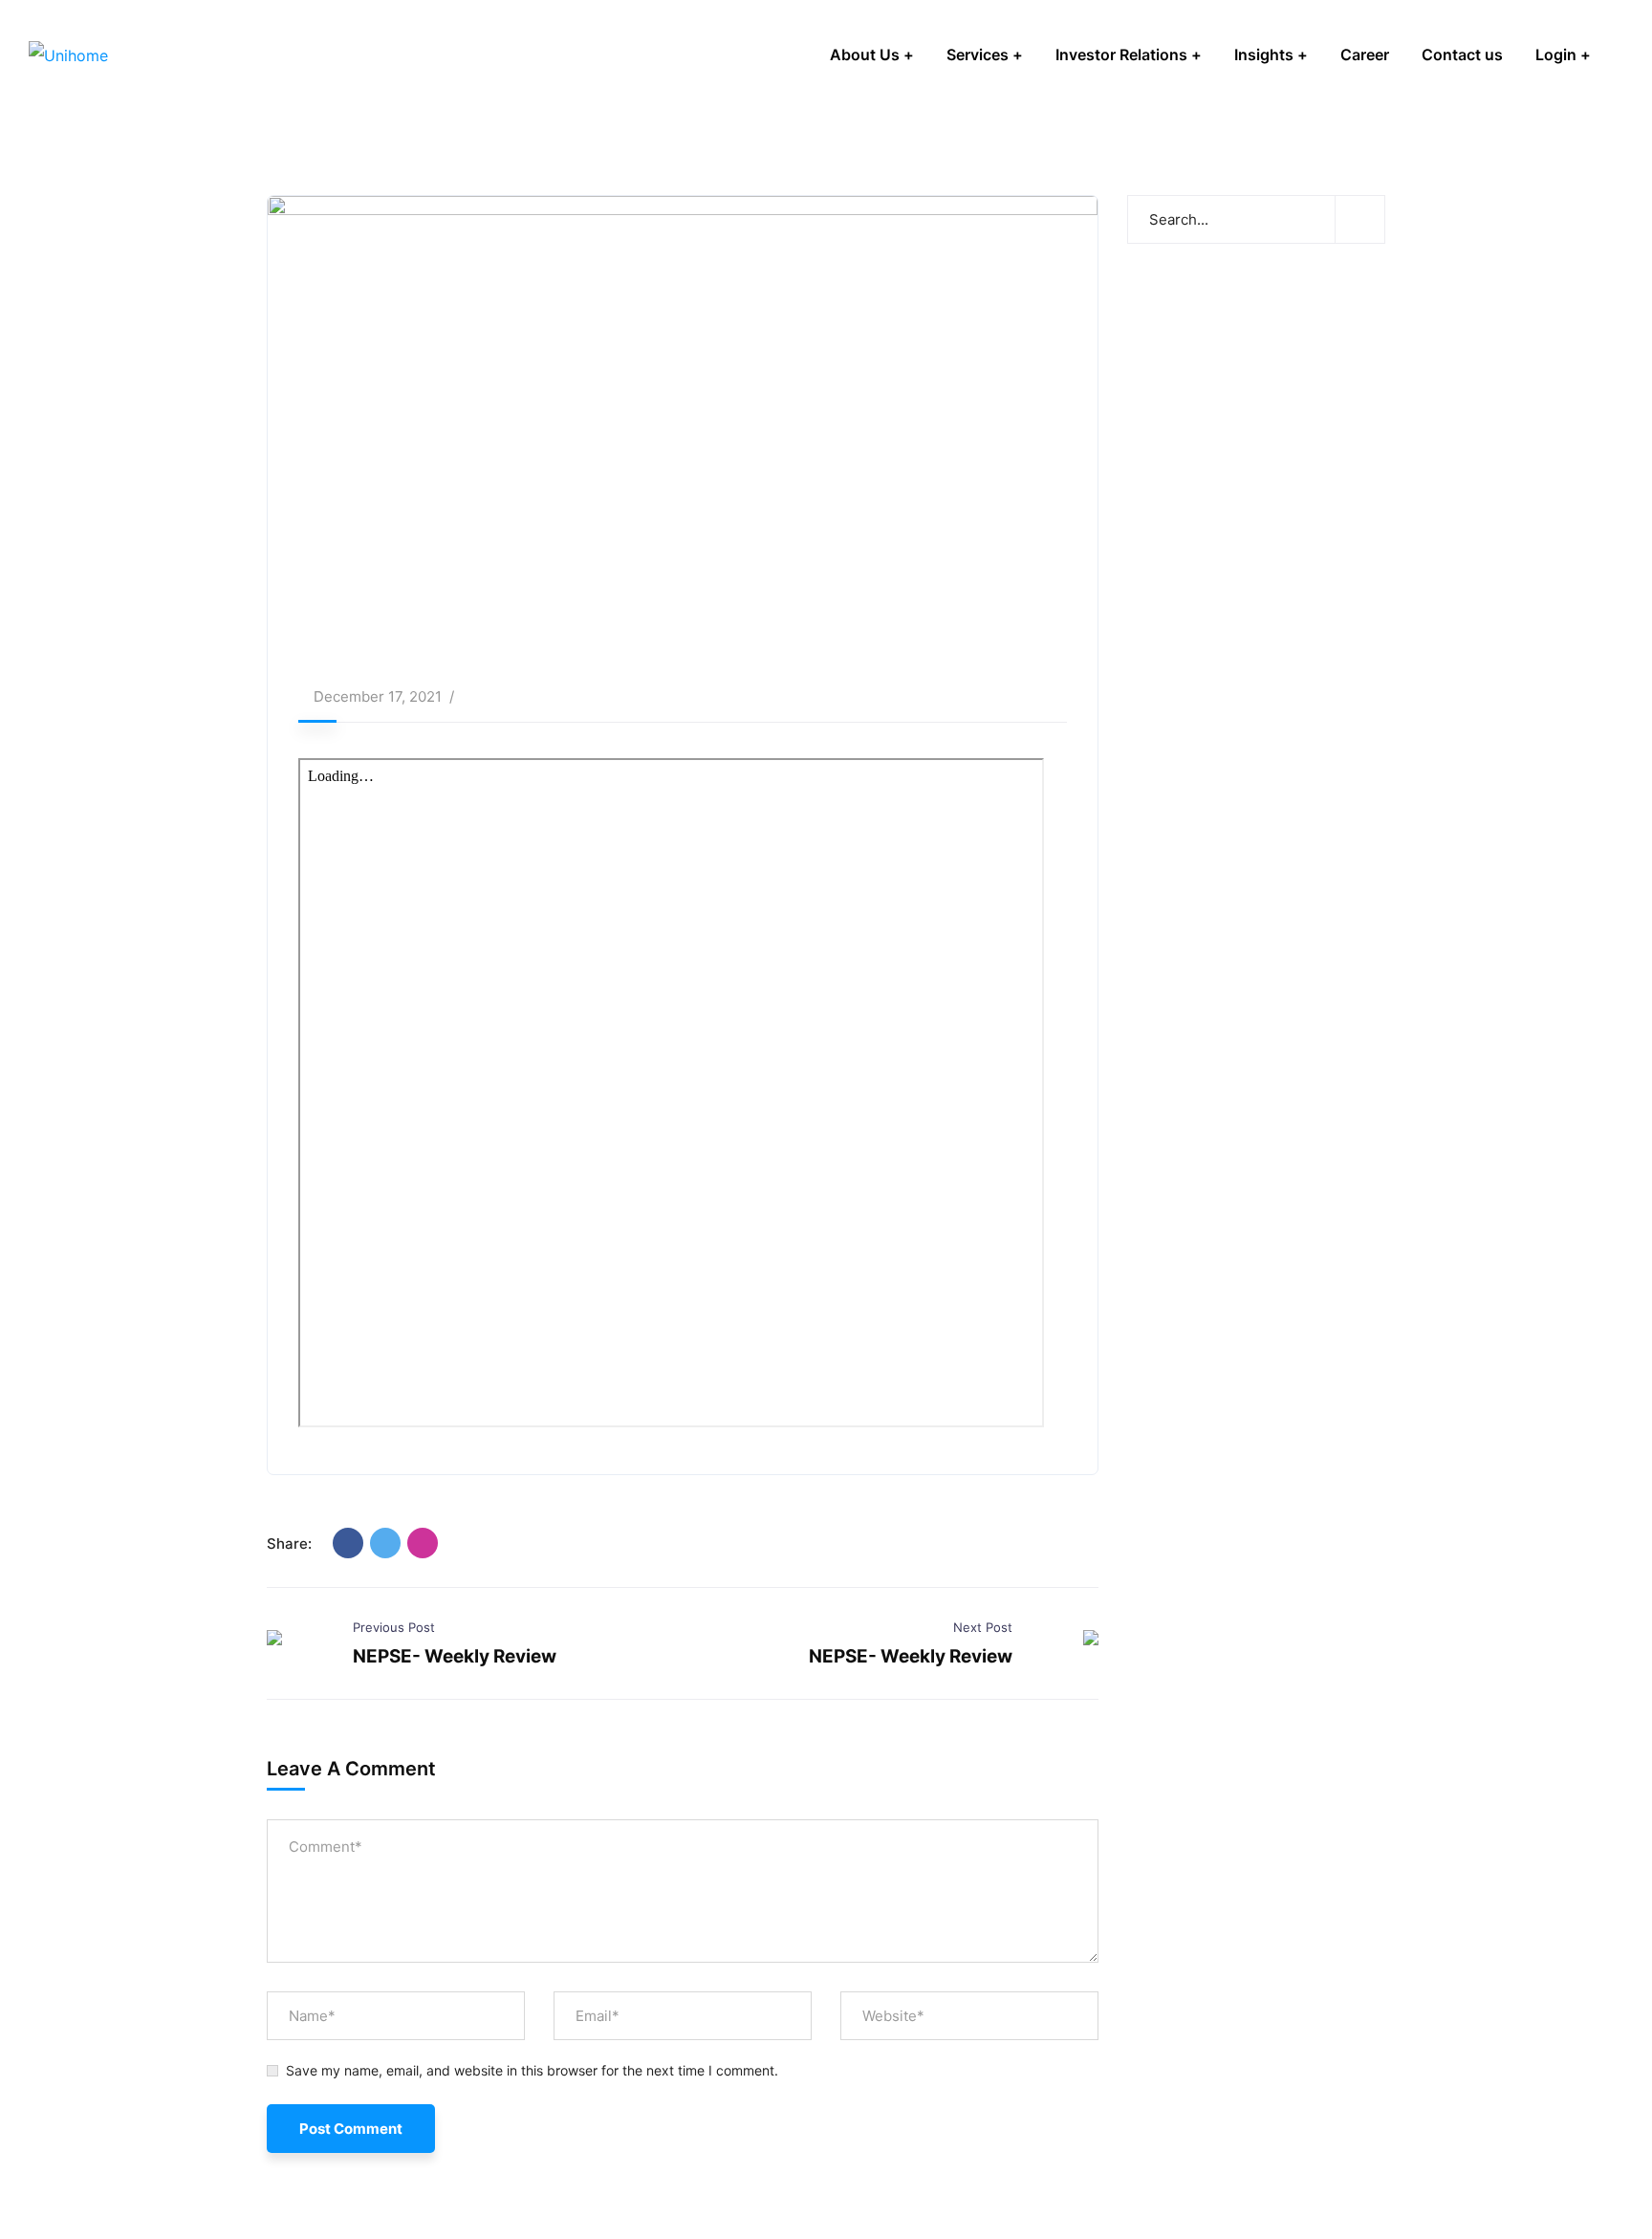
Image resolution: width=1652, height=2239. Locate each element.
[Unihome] (68, 54)
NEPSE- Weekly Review (455, 1656)
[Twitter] (385, 1543)
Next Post (983, 1627)
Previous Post (394, 1627)
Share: (289, 1543)
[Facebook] (348, 1543)
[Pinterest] (423, 1543)
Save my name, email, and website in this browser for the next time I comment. (532, 2070)
